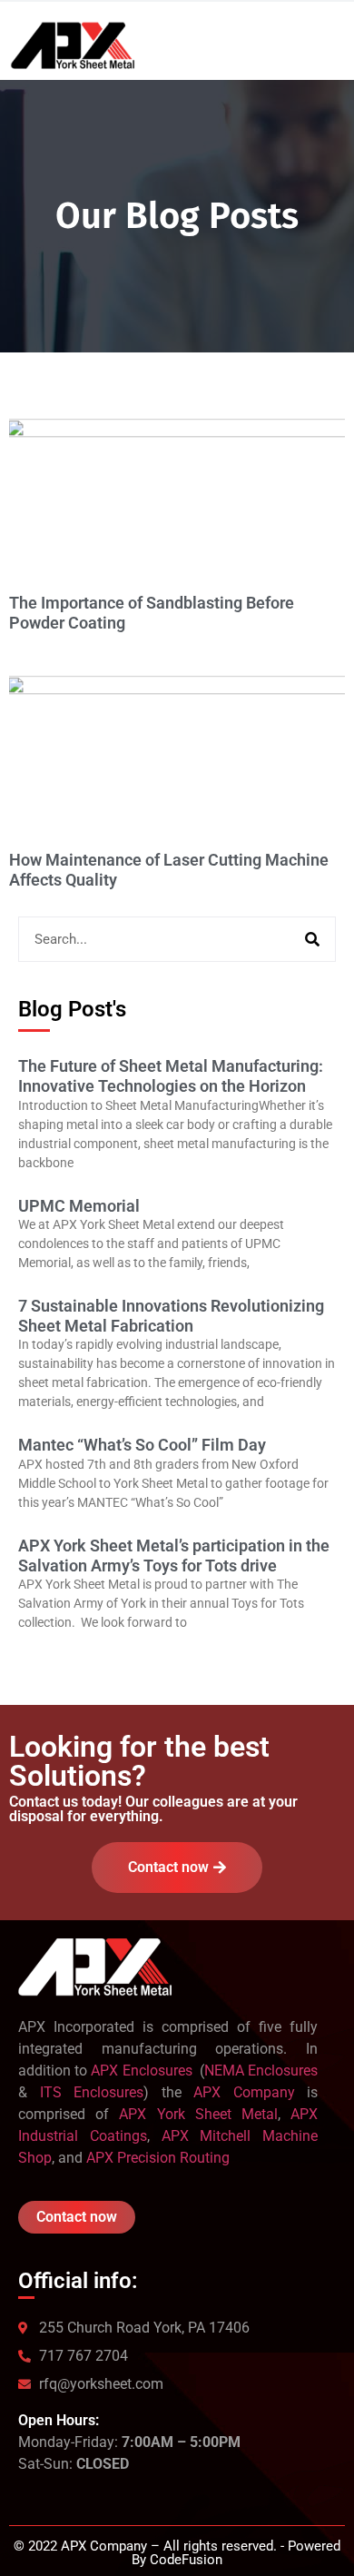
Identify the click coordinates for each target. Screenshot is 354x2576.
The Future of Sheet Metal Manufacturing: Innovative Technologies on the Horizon (171, 1076)
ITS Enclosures (92, 2092)
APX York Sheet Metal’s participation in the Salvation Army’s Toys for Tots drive (174, 1556)
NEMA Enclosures (261, 2071)
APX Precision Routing (158, 2158)
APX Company (244, 2092)
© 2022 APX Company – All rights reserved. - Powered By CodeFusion (177, 2553)
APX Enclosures (143, 2071)
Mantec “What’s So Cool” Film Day (142, 1445)
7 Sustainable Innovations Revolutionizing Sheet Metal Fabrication (171, 1316)
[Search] (312, 939)
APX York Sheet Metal (198, 2114)
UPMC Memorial (79, 1206)
